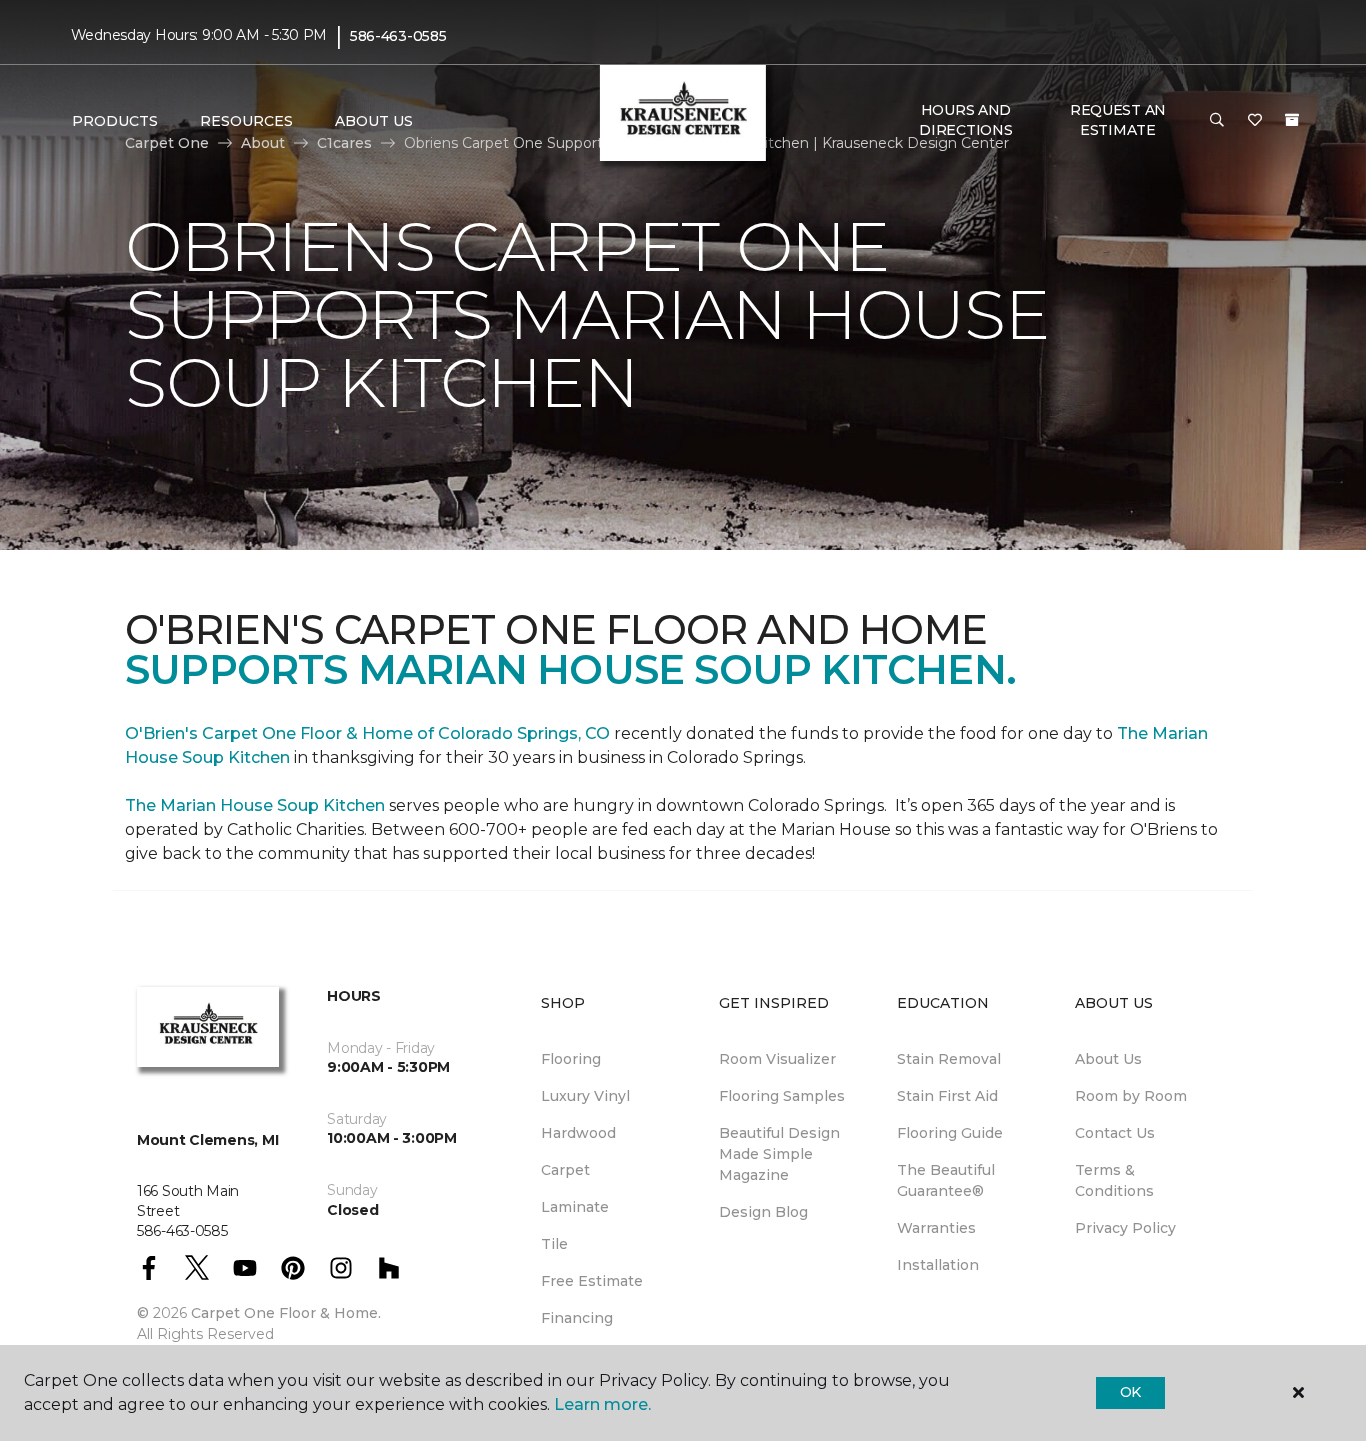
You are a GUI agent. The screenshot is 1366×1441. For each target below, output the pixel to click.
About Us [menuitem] (1108, 1059)
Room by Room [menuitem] (1131, 1096)
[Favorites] (1255, 121)
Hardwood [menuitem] (578, 1133)
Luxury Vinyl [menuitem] (585, 1096)
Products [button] (115, 121)
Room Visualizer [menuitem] (777, 1059)
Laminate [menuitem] (575, 1207)
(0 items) (1292, 120)
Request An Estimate (1118, 120)
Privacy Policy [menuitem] (1125, 1228)
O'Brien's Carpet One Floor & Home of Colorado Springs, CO (367, 733)
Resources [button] (246, 121)
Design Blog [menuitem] (763, 1212)
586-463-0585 (398, 36)
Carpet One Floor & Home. (286, 1313)
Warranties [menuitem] (936, 1228)
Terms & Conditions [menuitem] (1114, 1180)
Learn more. (602, 1404)
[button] (1217, 121)
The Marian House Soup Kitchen (255, 805)
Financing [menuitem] (577, 1318)
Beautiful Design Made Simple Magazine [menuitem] (779, 1154)
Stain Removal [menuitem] (949, 1059)
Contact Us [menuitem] (1115, 1133)
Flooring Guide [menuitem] (950, 1133)
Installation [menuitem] (938, 1265)
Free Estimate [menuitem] (592, 1281)
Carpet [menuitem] (565, 1170)
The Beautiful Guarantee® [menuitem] (946, 1180)
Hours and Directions (965, 120)
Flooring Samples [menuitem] (782, 1096)
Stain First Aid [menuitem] (947, 1096)
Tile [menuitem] (554, 1244)
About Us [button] (374, 121)
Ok (1130, 1392)
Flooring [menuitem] (571, 1059)
